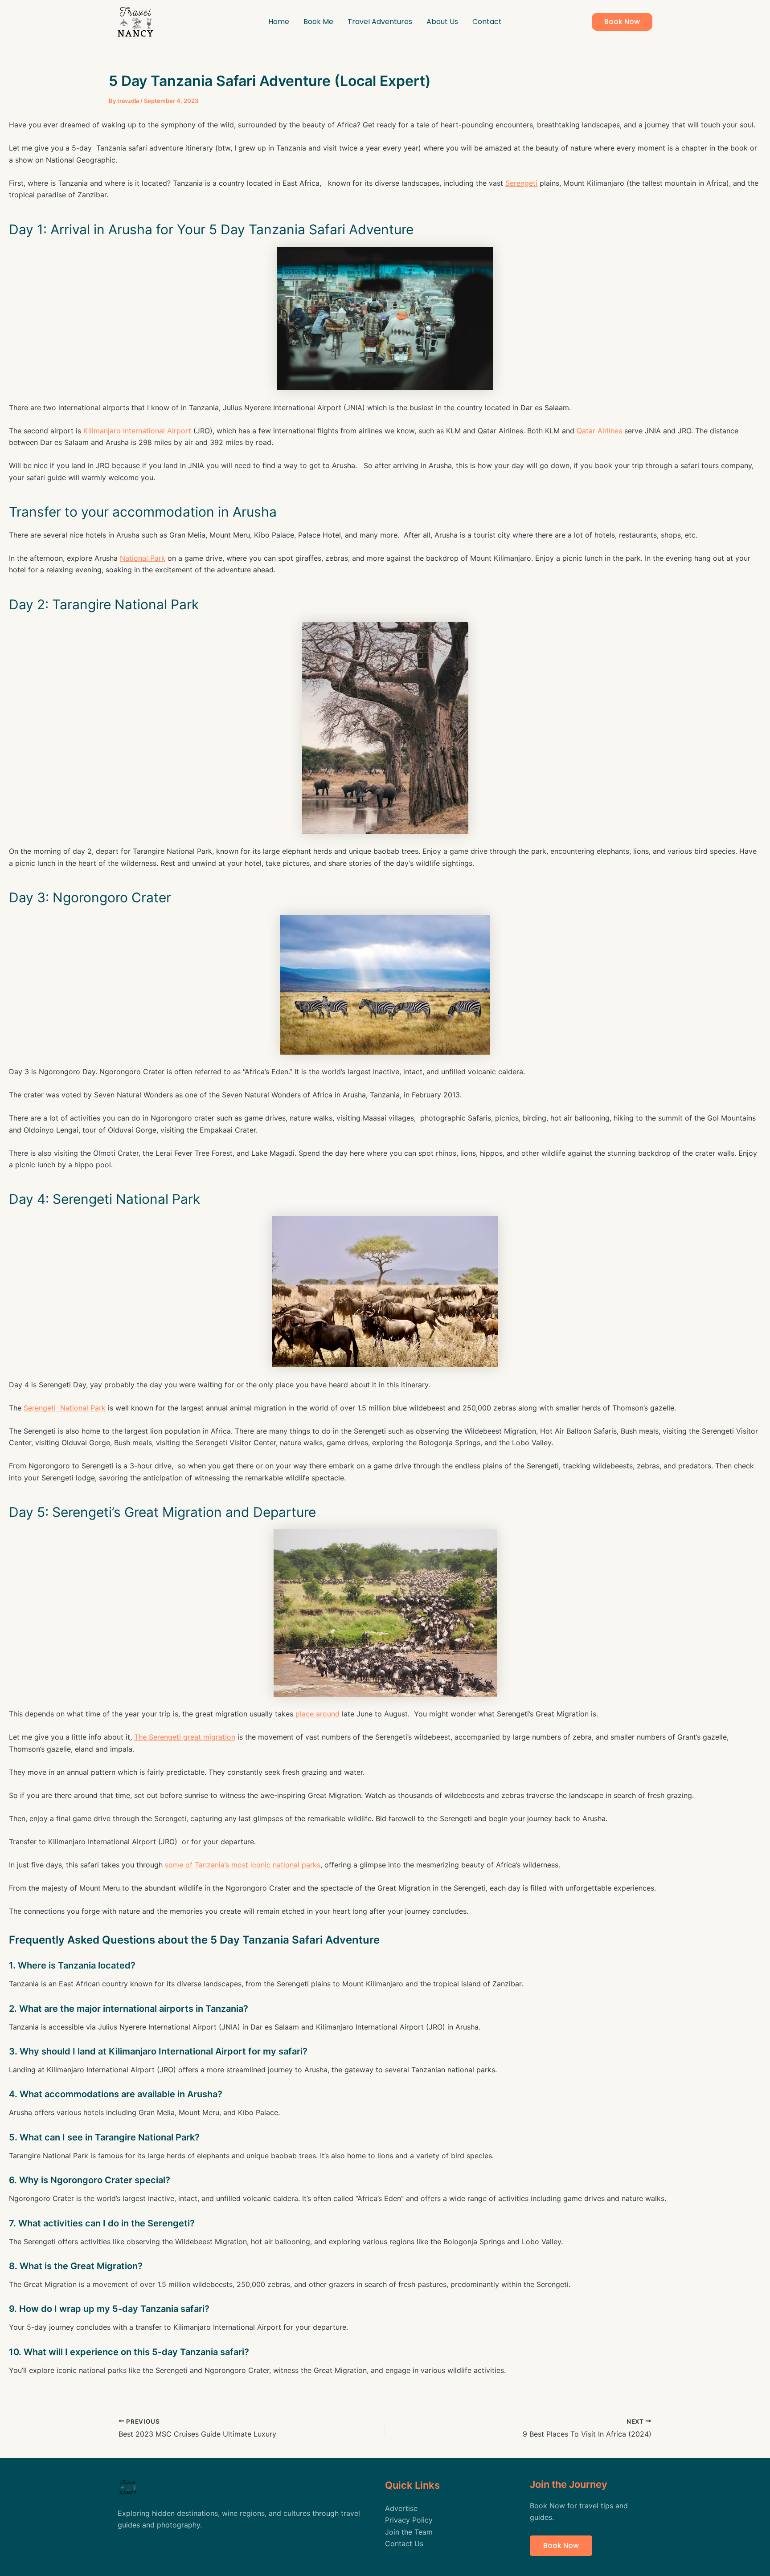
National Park (143, 558)
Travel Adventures (380, 22)
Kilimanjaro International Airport (136, 431)
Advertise (401, 2508)
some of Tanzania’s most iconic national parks (243, 1865)
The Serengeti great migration (185, 1737)
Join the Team (409, 2532)
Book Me (318, 22)
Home (279, 22)
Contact (487, 22)
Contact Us (404, 2543)
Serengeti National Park (65, 1408)
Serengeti (521, 183)
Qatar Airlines (599, 431)
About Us (442, 22)
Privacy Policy (409, 2520)
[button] (622, 22)
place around (317, 1714)
